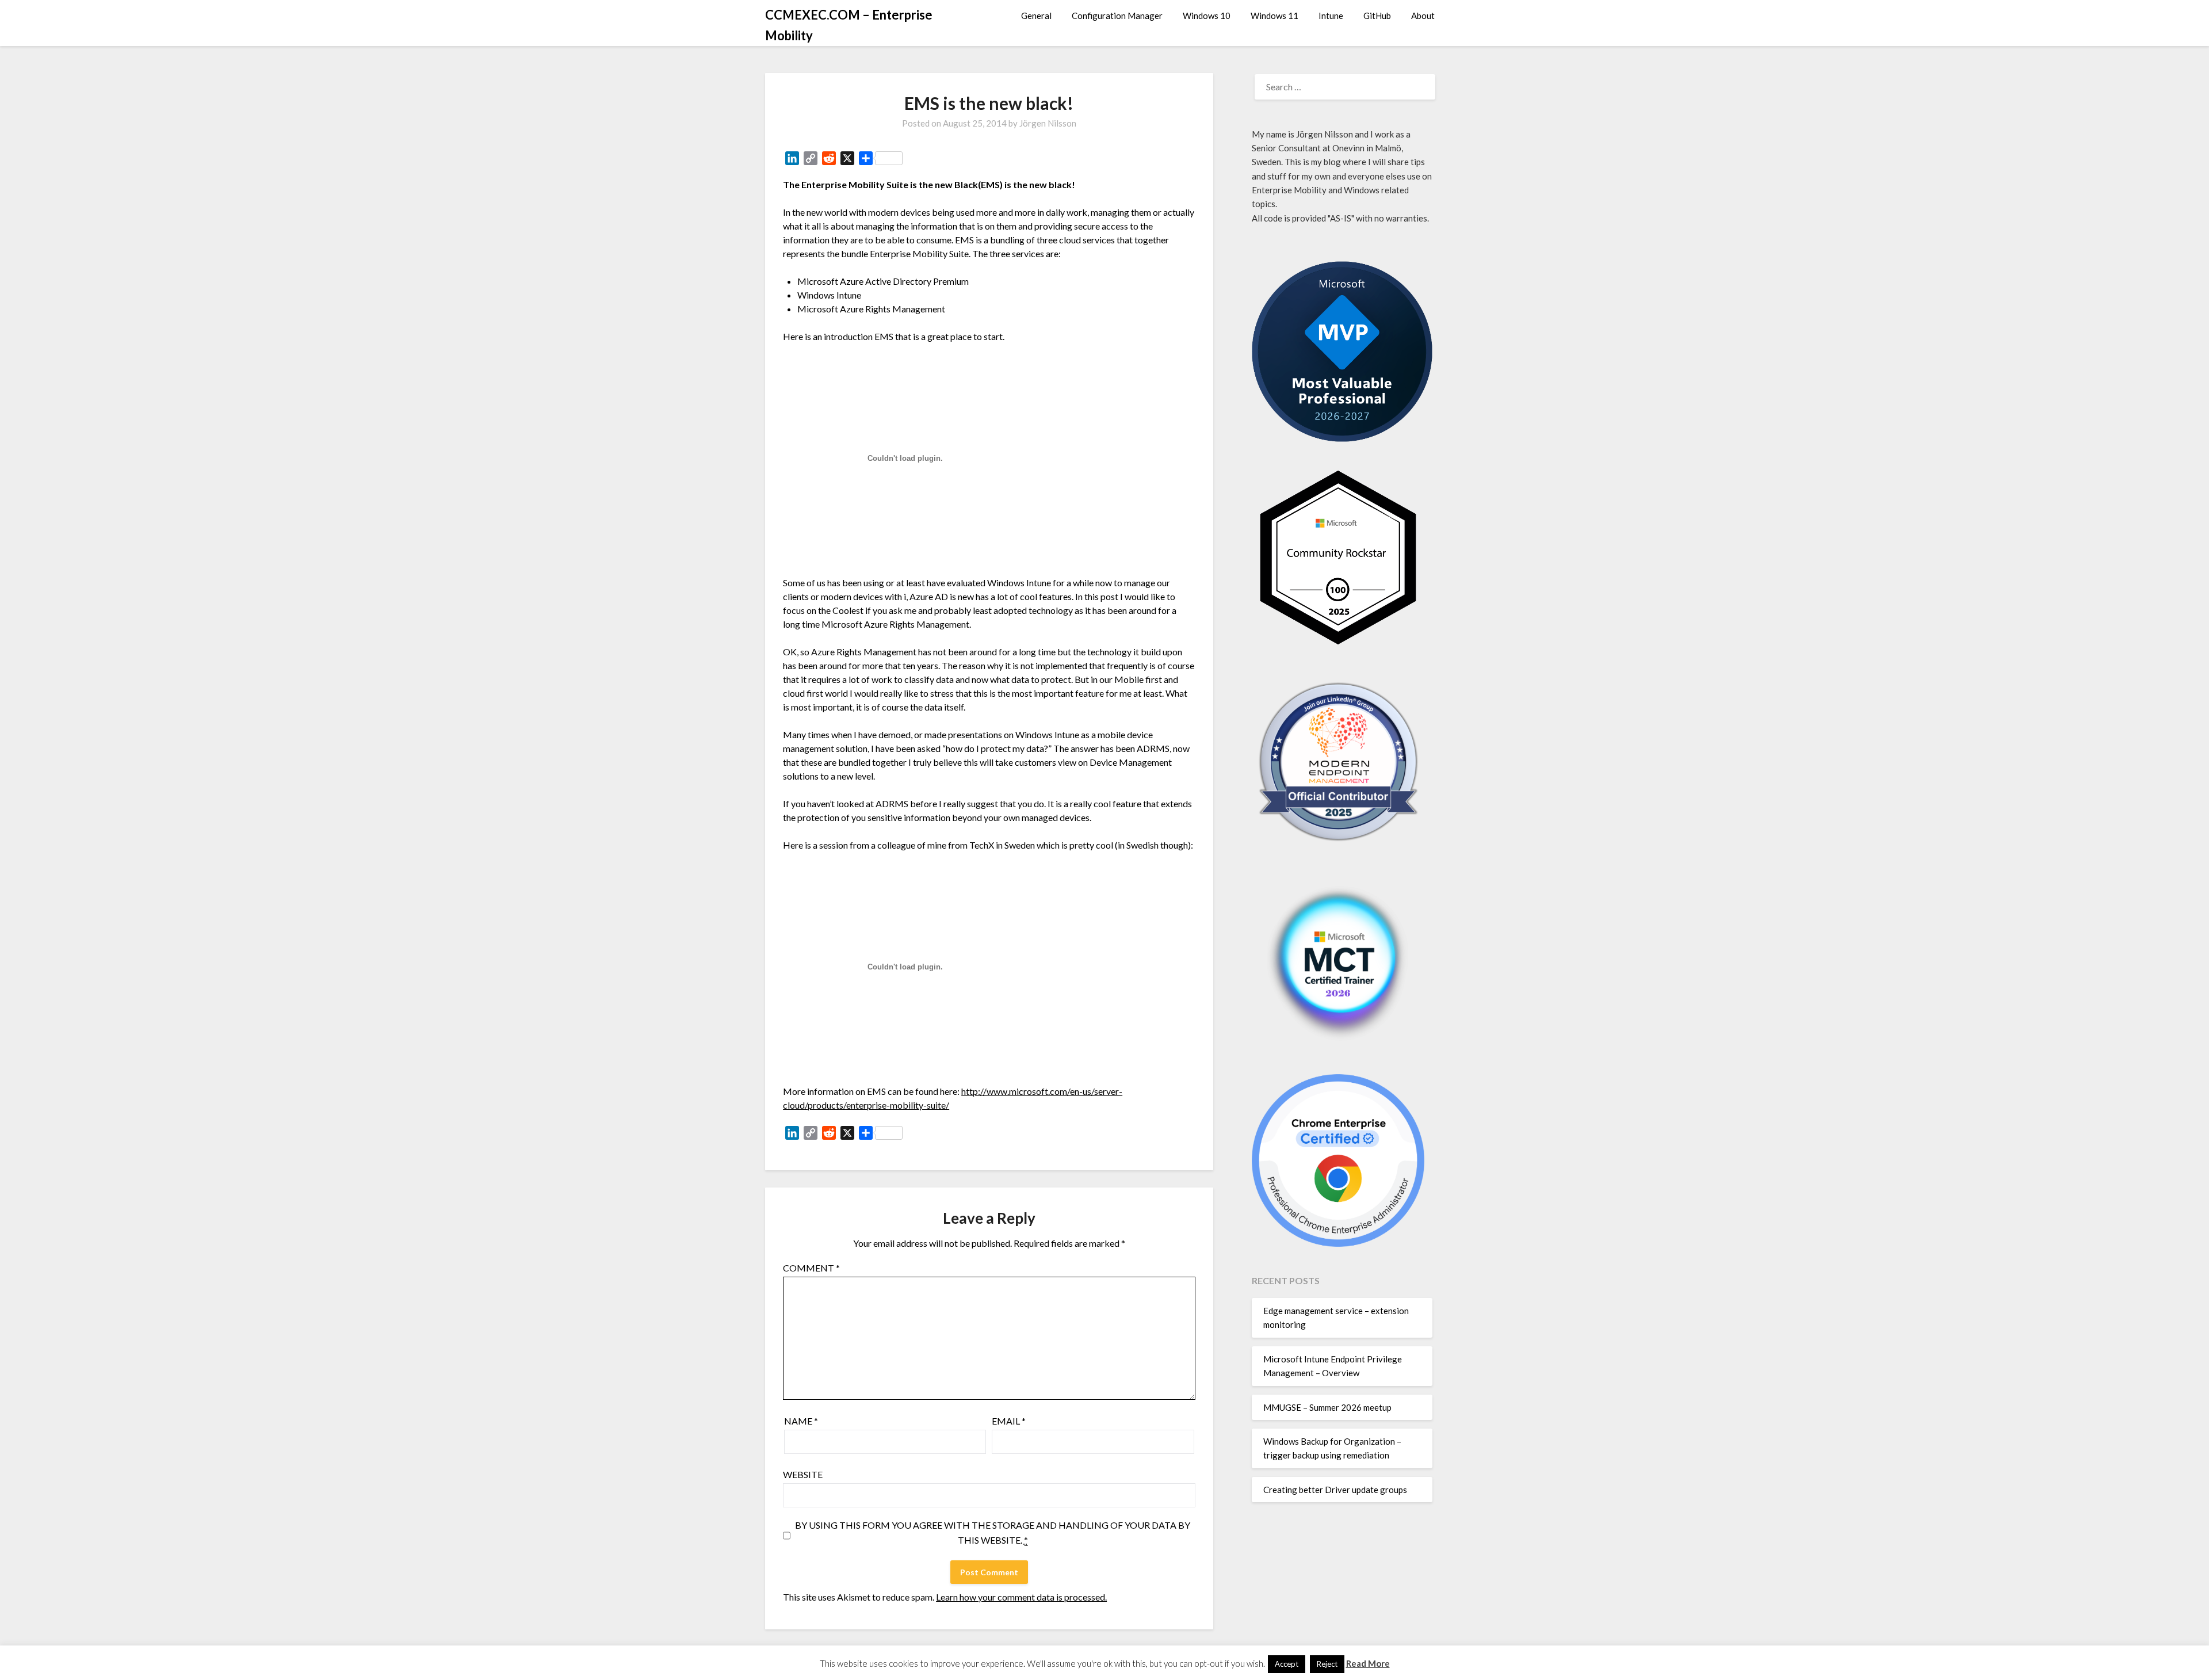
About (1423, 16)
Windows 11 (1274, 16)
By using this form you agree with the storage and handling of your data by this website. (993, 1532)
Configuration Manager (1117, 16)
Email (1009, 1421)
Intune (1331, 16)
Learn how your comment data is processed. (1021, 1597)
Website (803, 1474)
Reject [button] (1327, 1664)
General (1036, 16)
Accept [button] (1287, 1664)
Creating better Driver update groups (1335, 1490)
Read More (1368, 1663)
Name (801, 1421)
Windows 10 (1207, 16)
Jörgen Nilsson (1048, 123)
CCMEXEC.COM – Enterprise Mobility (849, 25)
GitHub (1377, 16)
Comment (811, 1268)
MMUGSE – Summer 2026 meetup (1327, 1407)
